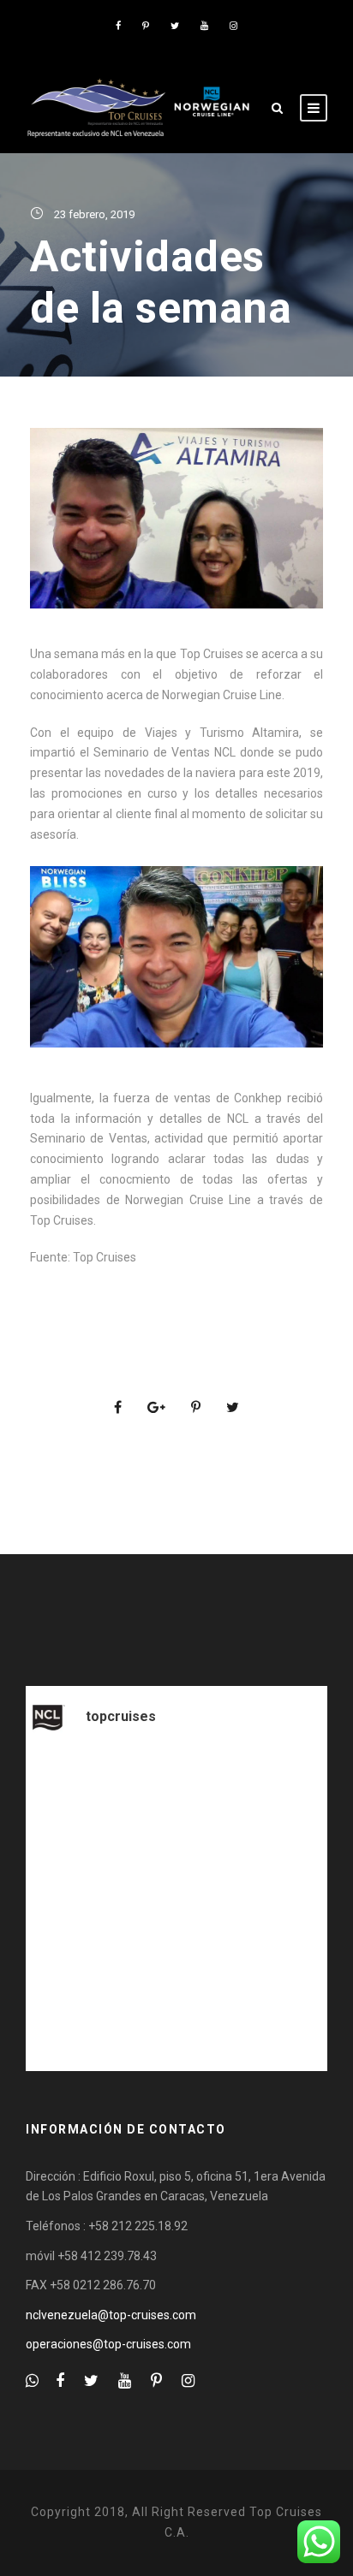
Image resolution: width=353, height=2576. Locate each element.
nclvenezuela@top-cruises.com (111, 2315)
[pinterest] (146, 26)
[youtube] (204, 26)
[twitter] (175, 26)
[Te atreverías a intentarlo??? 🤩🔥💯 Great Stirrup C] (176, 1844)
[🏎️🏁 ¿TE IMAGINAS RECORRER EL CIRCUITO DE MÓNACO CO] (176, 2021)
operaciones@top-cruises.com (108, 2344)
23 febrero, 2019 (94, 214)
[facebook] (118, 26)
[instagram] (233, 26)
